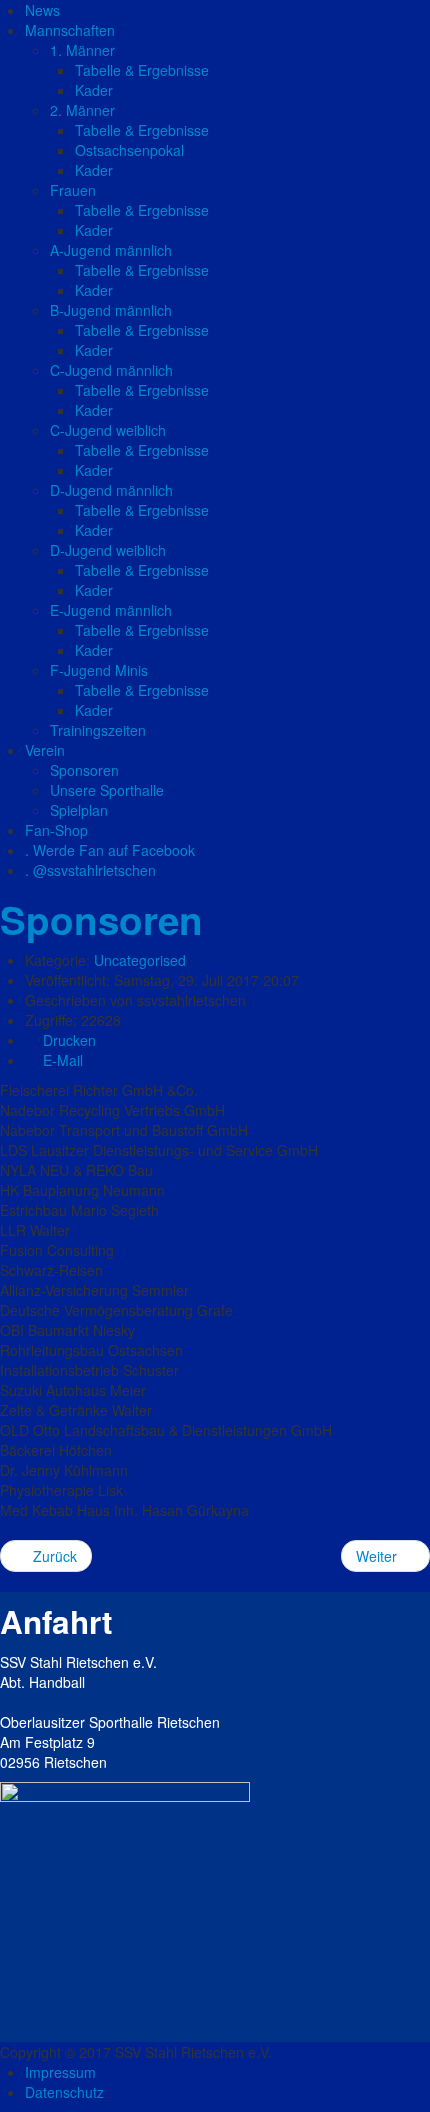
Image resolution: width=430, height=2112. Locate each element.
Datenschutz (64, 2092)
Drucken (67, 1040)
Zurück (53, 1556)
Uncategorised (140, 960)
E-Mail (61, 1060)
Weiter (378, 1556)
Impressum (60, 2072)
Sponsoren (101, 919)
